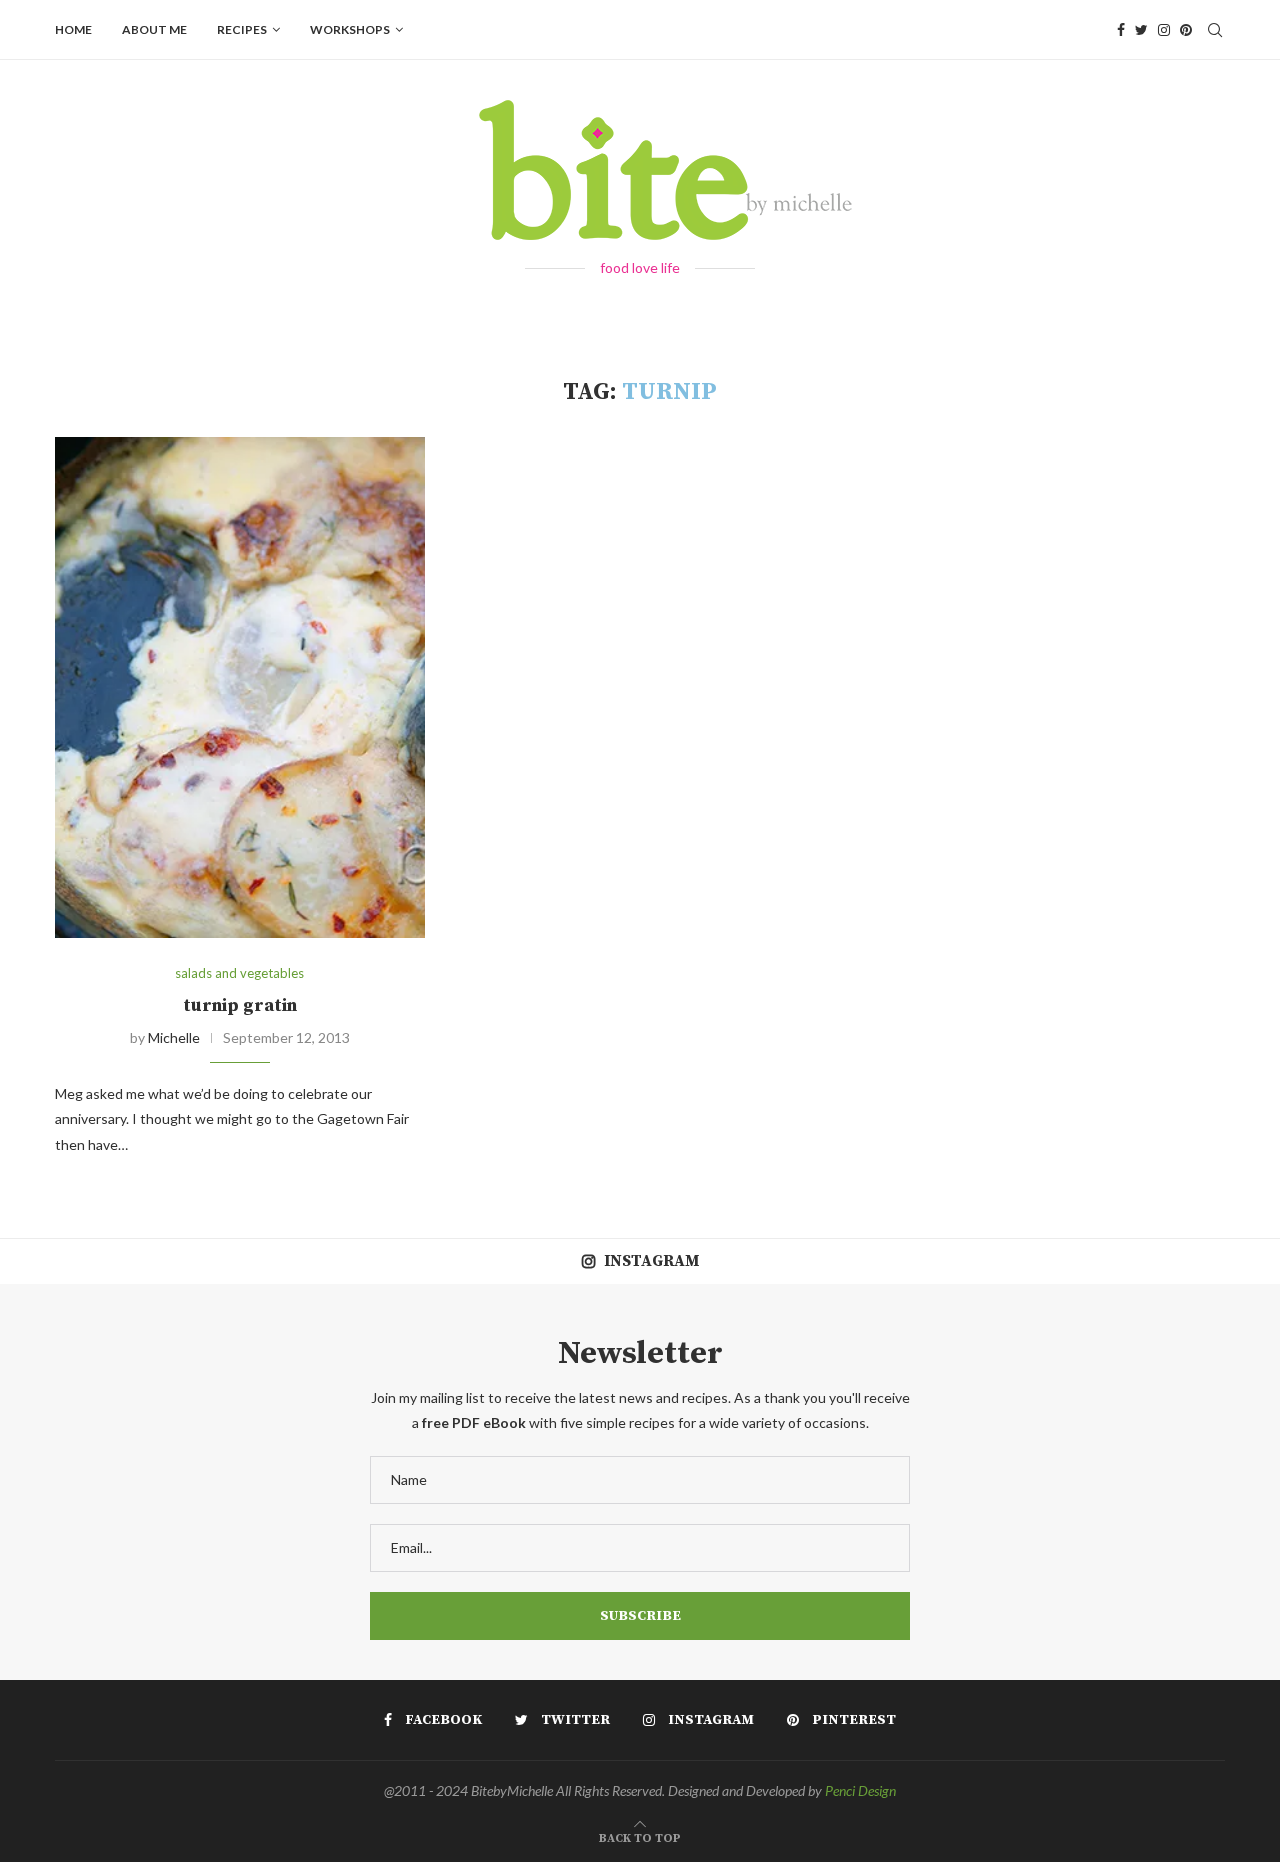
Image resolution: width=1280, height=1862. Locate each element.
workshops (350, 29)
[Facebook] (1121, 30)
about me (154, 29)
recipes (242, 29)
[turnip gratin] (240, 687)
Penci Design (860, 1790)
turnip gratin (240, 1005)
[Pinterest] (1186, 30)
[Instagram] (1164, 30)
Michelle (174, 1037)
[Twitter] (1141, 30)
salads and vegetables (239, 973)
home (73, 29)
